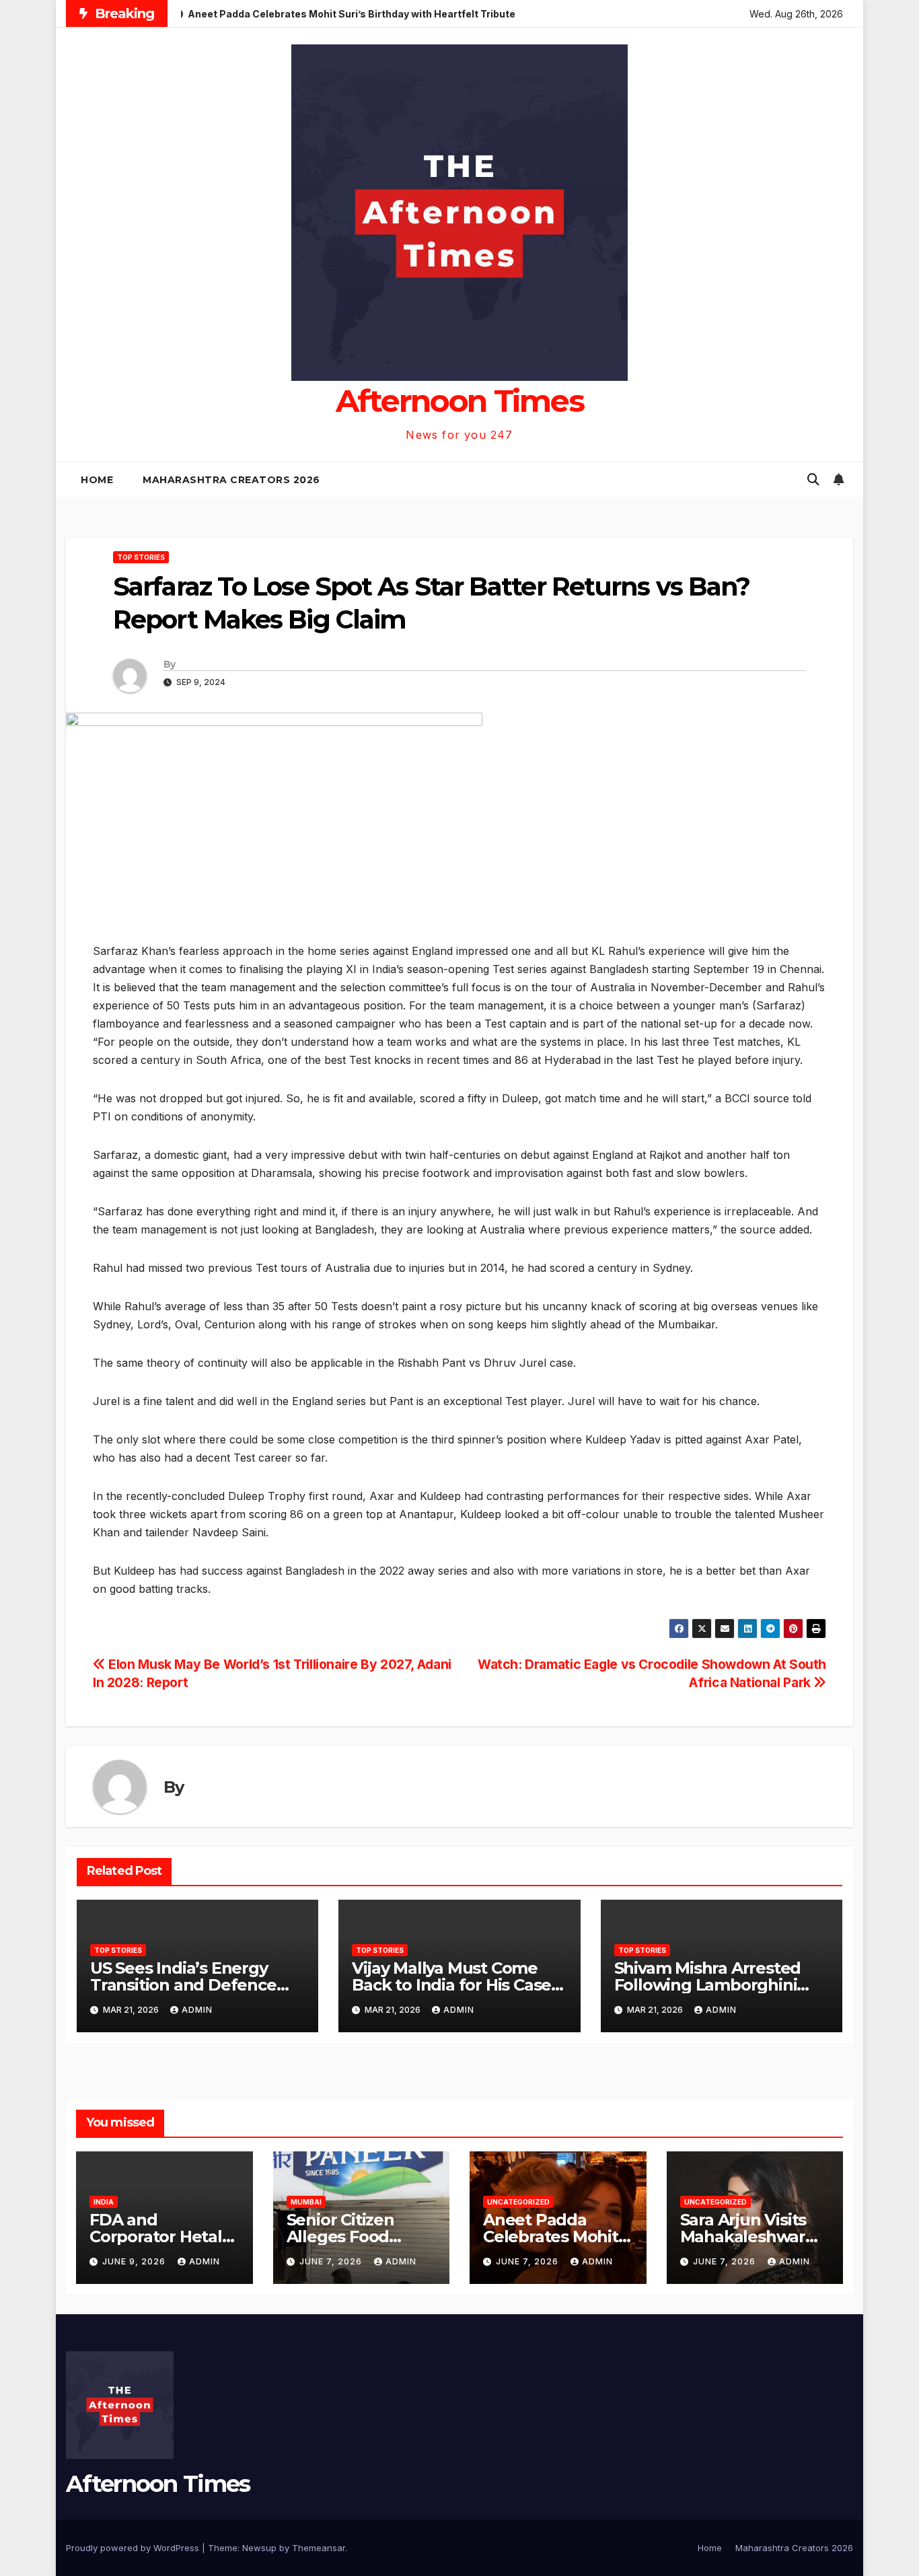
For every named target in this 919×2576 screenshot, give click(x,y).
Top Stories (141, 557)
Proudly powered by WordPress (134, 2548)
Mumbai (306, 2202)
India (104, 2202)
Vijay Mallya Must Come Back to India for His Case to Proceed (451, 1985)
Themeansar (319, 2548)
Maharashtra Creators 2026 (231, 480)
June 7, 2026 (332, 2261)
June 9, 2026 (135, 2261)
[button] (813, 479)
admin (197, 2010)
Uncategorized (518, 2202)
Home (97, 480)
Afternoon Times (460, 401)
